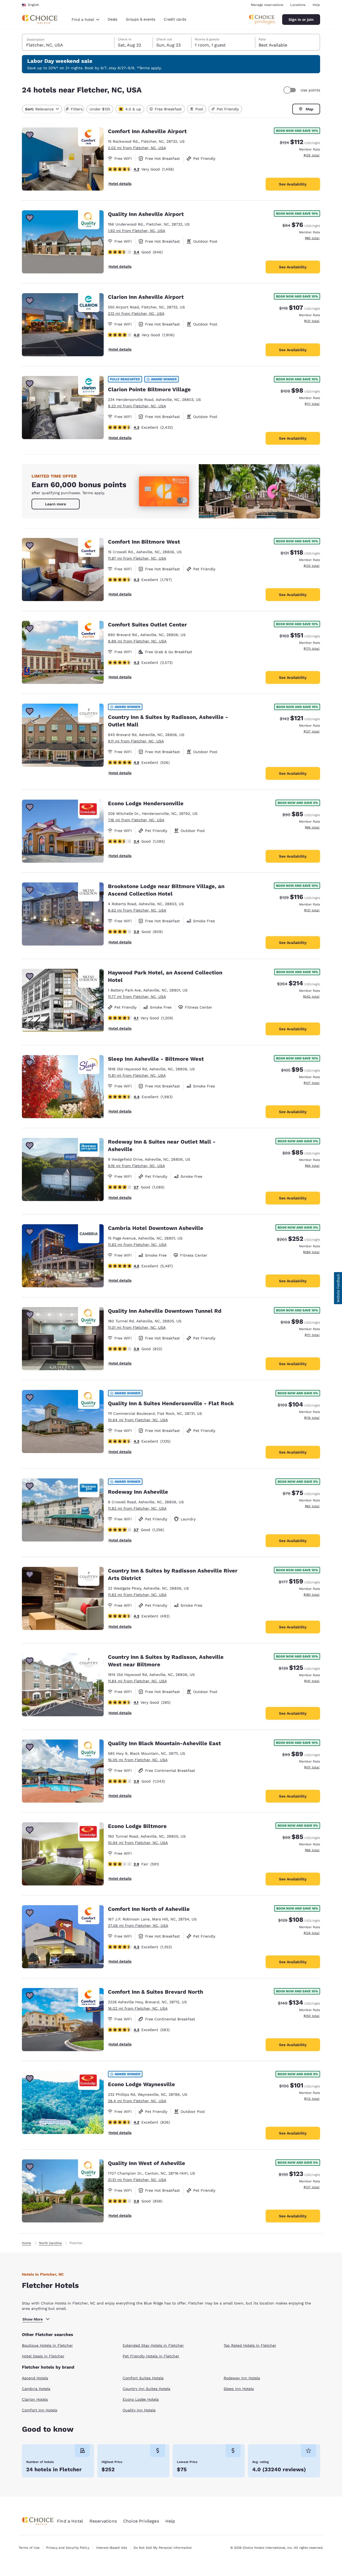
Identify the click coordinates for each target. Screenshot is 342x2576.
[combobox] (85, 20)
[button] (338, 1288)
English (34, 5)
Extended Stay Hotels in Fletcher (153, 2345)
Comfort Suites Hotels (143, 2378)
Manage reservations (267, 5)
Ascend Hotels (35, 2378)
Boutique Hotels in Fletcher (47, 2345)
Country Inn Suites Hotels (146, 2389)
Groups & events (141, 19)
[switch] (290, 90)
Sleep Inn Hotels (239, 2389)
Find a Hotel (70, 2521)
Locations (298, 5)
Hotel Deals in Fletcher (43, 2356)
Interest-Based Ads (111, 2548)
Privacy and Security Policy (68, 2548)
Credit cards (175, 19)
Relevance (39, 109)
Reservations (103, 2521)
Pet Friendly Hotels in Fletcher (151, 2356)
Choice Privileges (141, 2521)
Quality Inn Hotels (139, 2410)
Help (316, 5)
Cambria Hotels (36, 2389)
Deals (112, 19)
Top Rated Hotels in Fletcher (250, 2345)
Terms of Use (29, 2548)
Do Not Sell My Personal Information (163, 2548)
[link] (56, 504)
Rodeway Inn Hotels (242, 2378)
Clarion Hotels (35, 2399)
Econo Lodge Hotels (141, 2399)
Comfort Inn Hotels (40, 2410)
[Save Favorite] (30, 135)
